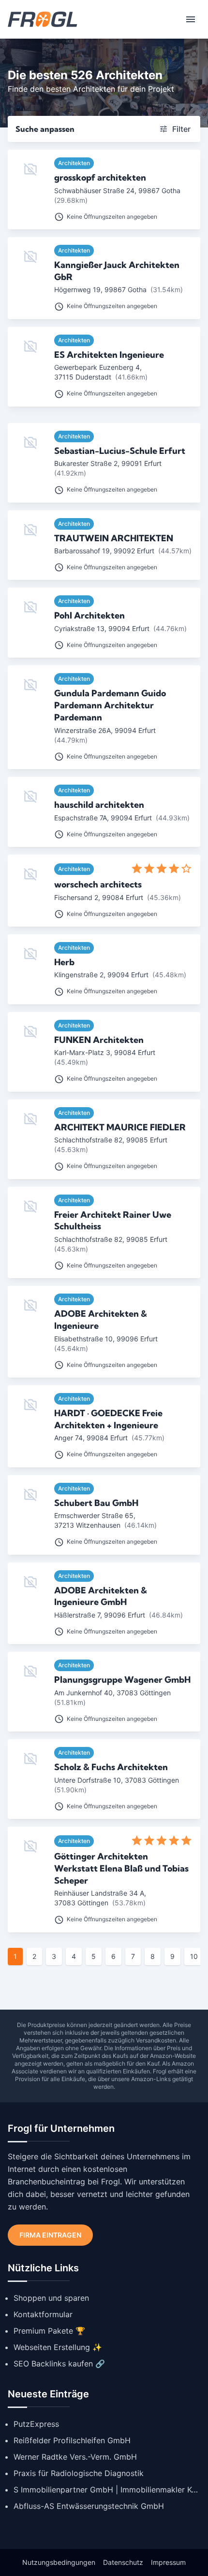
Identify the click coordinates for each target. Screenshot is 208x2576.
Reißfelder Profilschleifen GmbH (72, 2440)
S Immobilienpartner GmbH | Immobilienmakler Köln (107, 2490)
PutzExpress (36, 2424)
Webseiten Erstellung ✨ (58, 2347)
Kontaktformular (43, 2314)
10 (194, 1956)
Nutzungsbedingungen (59, 2562)
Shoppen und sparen (51, 2298)
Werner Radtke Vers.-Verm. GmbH (75, 2457)
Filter (181, 129)
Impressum (168, 2562)
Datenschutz (123, 2562)
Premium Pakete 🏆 (49, 2331)
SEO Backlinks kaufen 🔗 (59, 2364)
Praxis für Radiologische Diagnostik (79, 2473)
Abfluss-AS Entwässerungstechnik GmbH (89, 2506)
